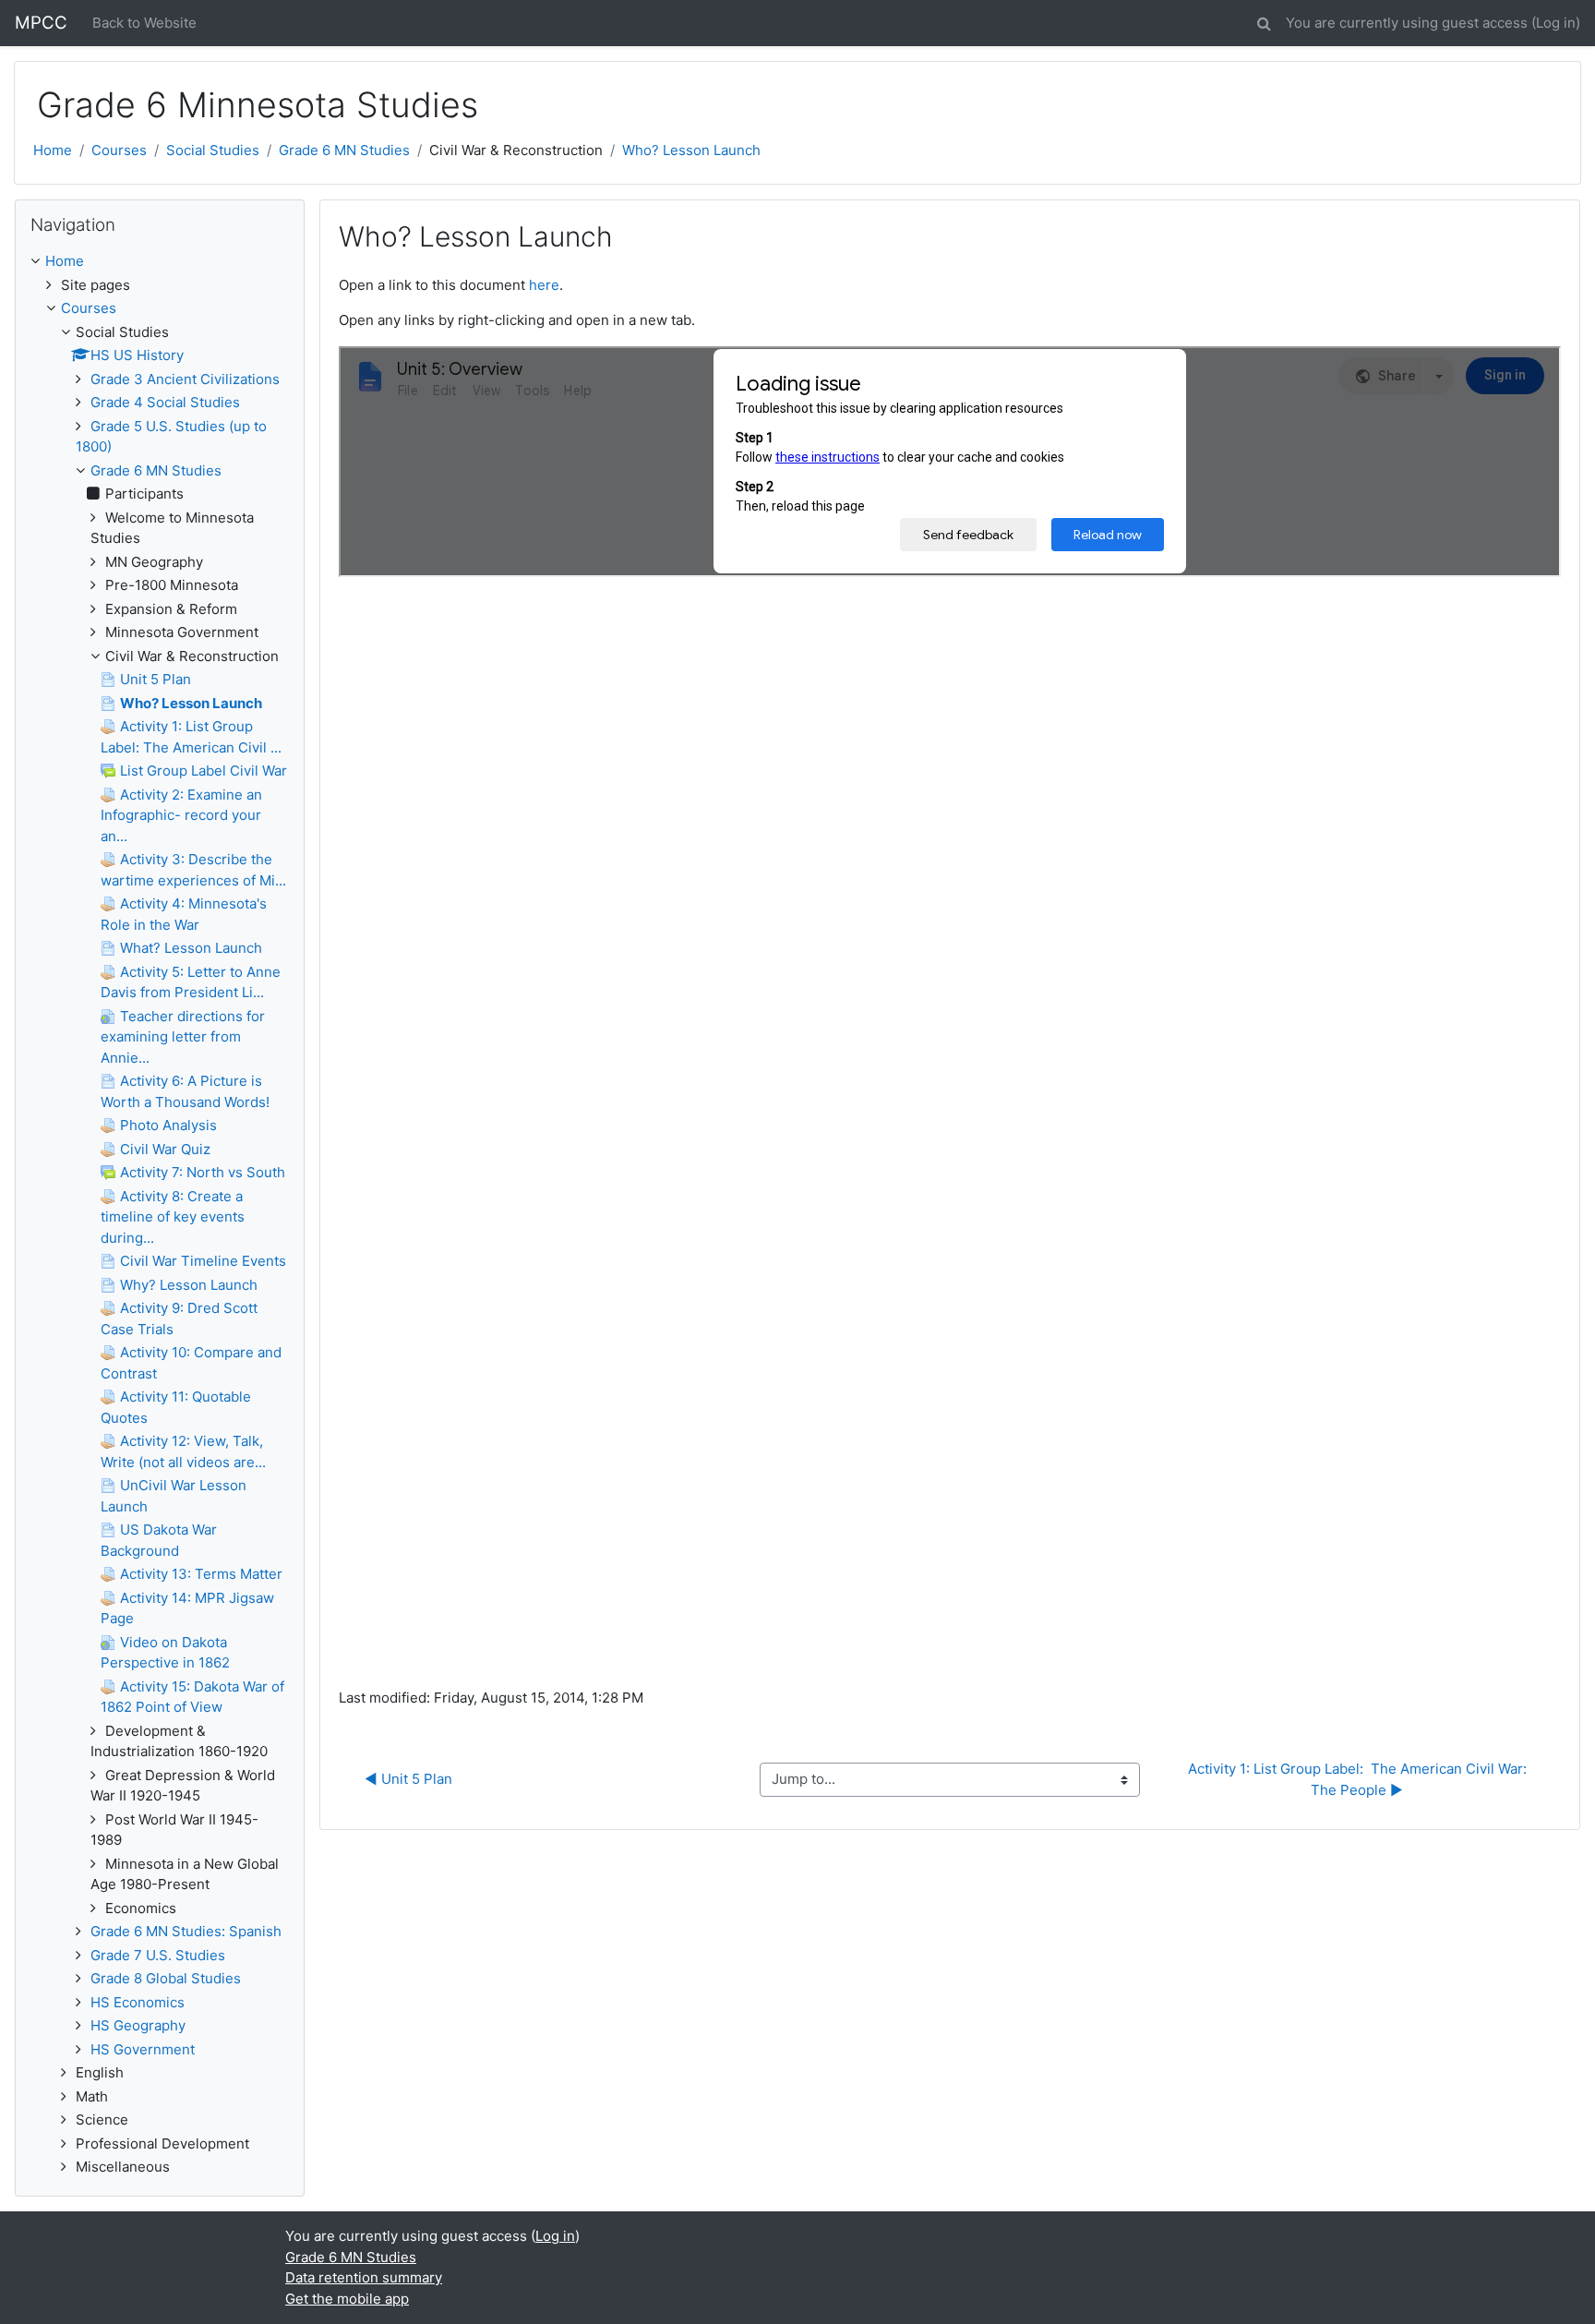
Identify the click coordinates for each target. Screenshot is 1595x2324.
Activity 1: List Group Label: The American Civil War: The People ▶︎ (1359, 1779)
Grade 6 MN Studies (344, 150)
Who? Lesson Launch (691, 150)
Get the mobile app (347, 2299)
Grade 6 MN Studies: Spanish (186, 1931)
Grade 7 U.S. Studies (158, 1955)
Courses (119, 150)
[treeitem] (160, 262)
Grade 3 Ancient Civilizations (185, 379)
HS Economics (138, 2002)
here (544, 285)
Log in (1556, 23)
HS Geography (138, 2025)
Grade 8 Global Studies (166, 1978)
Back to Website (144, 23)
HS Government (143, 2049)
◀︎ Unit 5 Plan (408, 1779)
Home (53, 150)
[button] (1264, 21)
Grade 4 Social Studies (165, 402)
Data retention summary (364, 2277)
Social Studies (213, 150)
